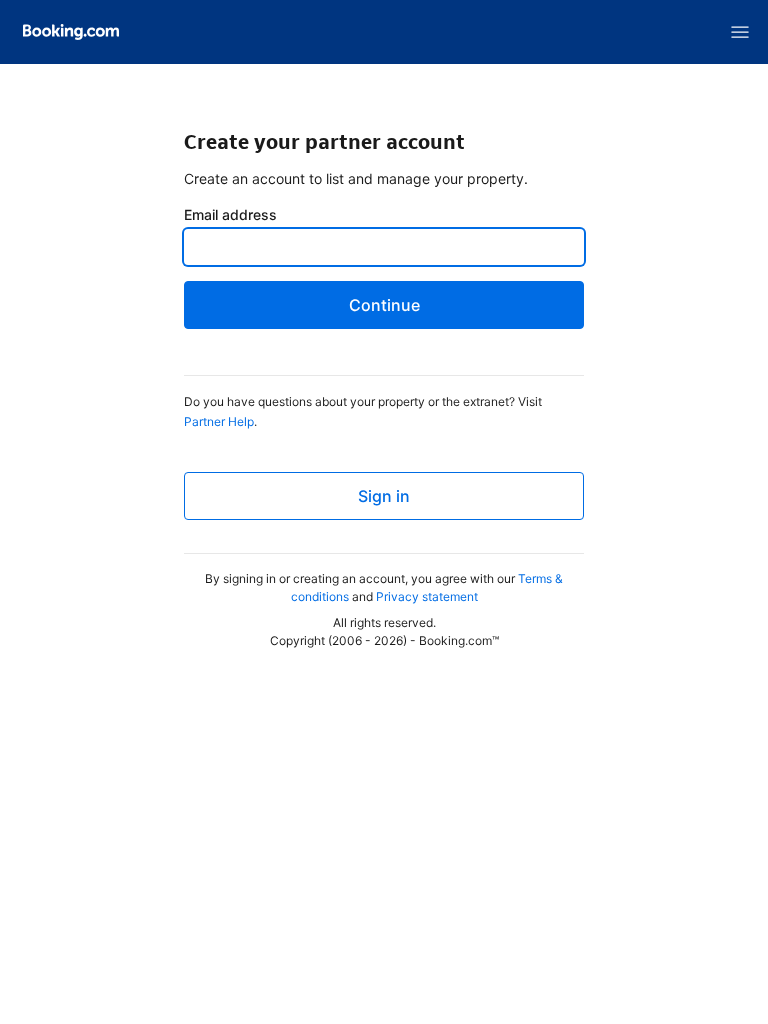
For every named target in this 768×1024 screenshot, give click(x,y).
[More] (740, 32)
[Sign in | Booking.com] (71, 32)
